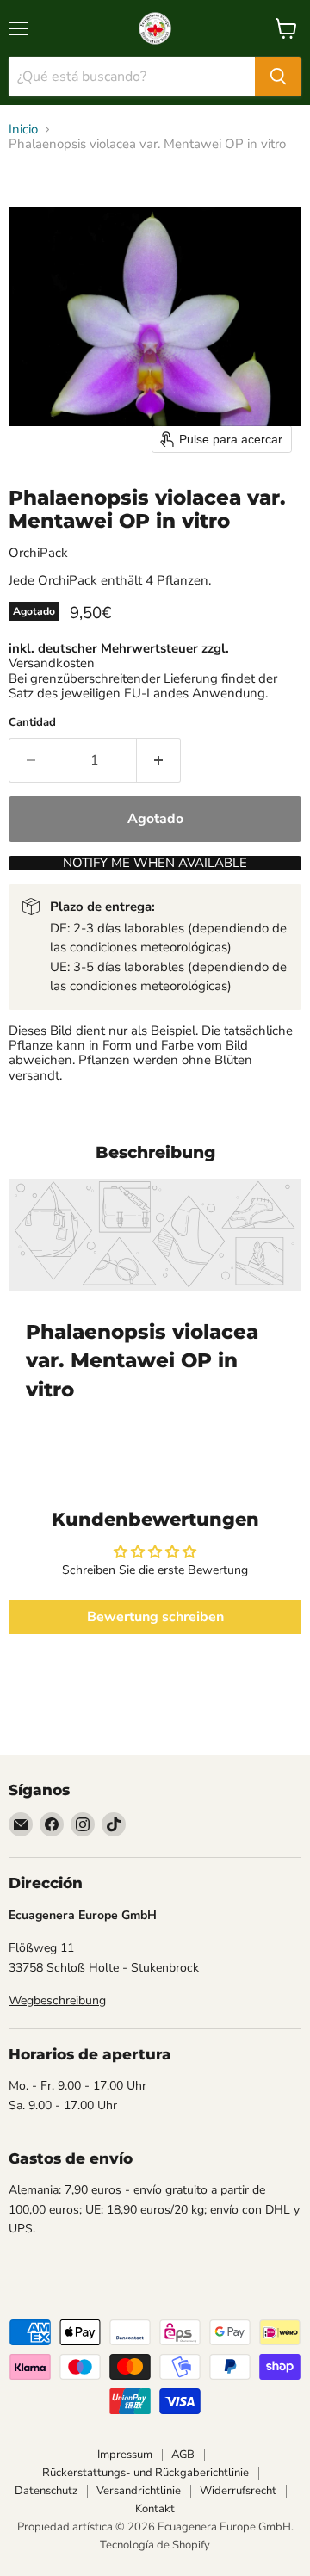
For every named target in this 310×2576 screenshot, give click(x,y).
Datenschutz (46, 2491)
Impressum (125, 2455)
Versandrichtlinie (139, 2491)
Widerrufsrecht (238, 2491)
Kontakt (155, 2509)
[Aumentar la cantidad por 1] (159, 760)
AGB (183, 2455)
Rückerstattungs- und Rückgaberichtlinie (146, 2473)
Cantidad (32, 723)
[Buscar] (278, 77)
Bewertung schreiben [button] (155, 1617)
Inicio (23, 130)
